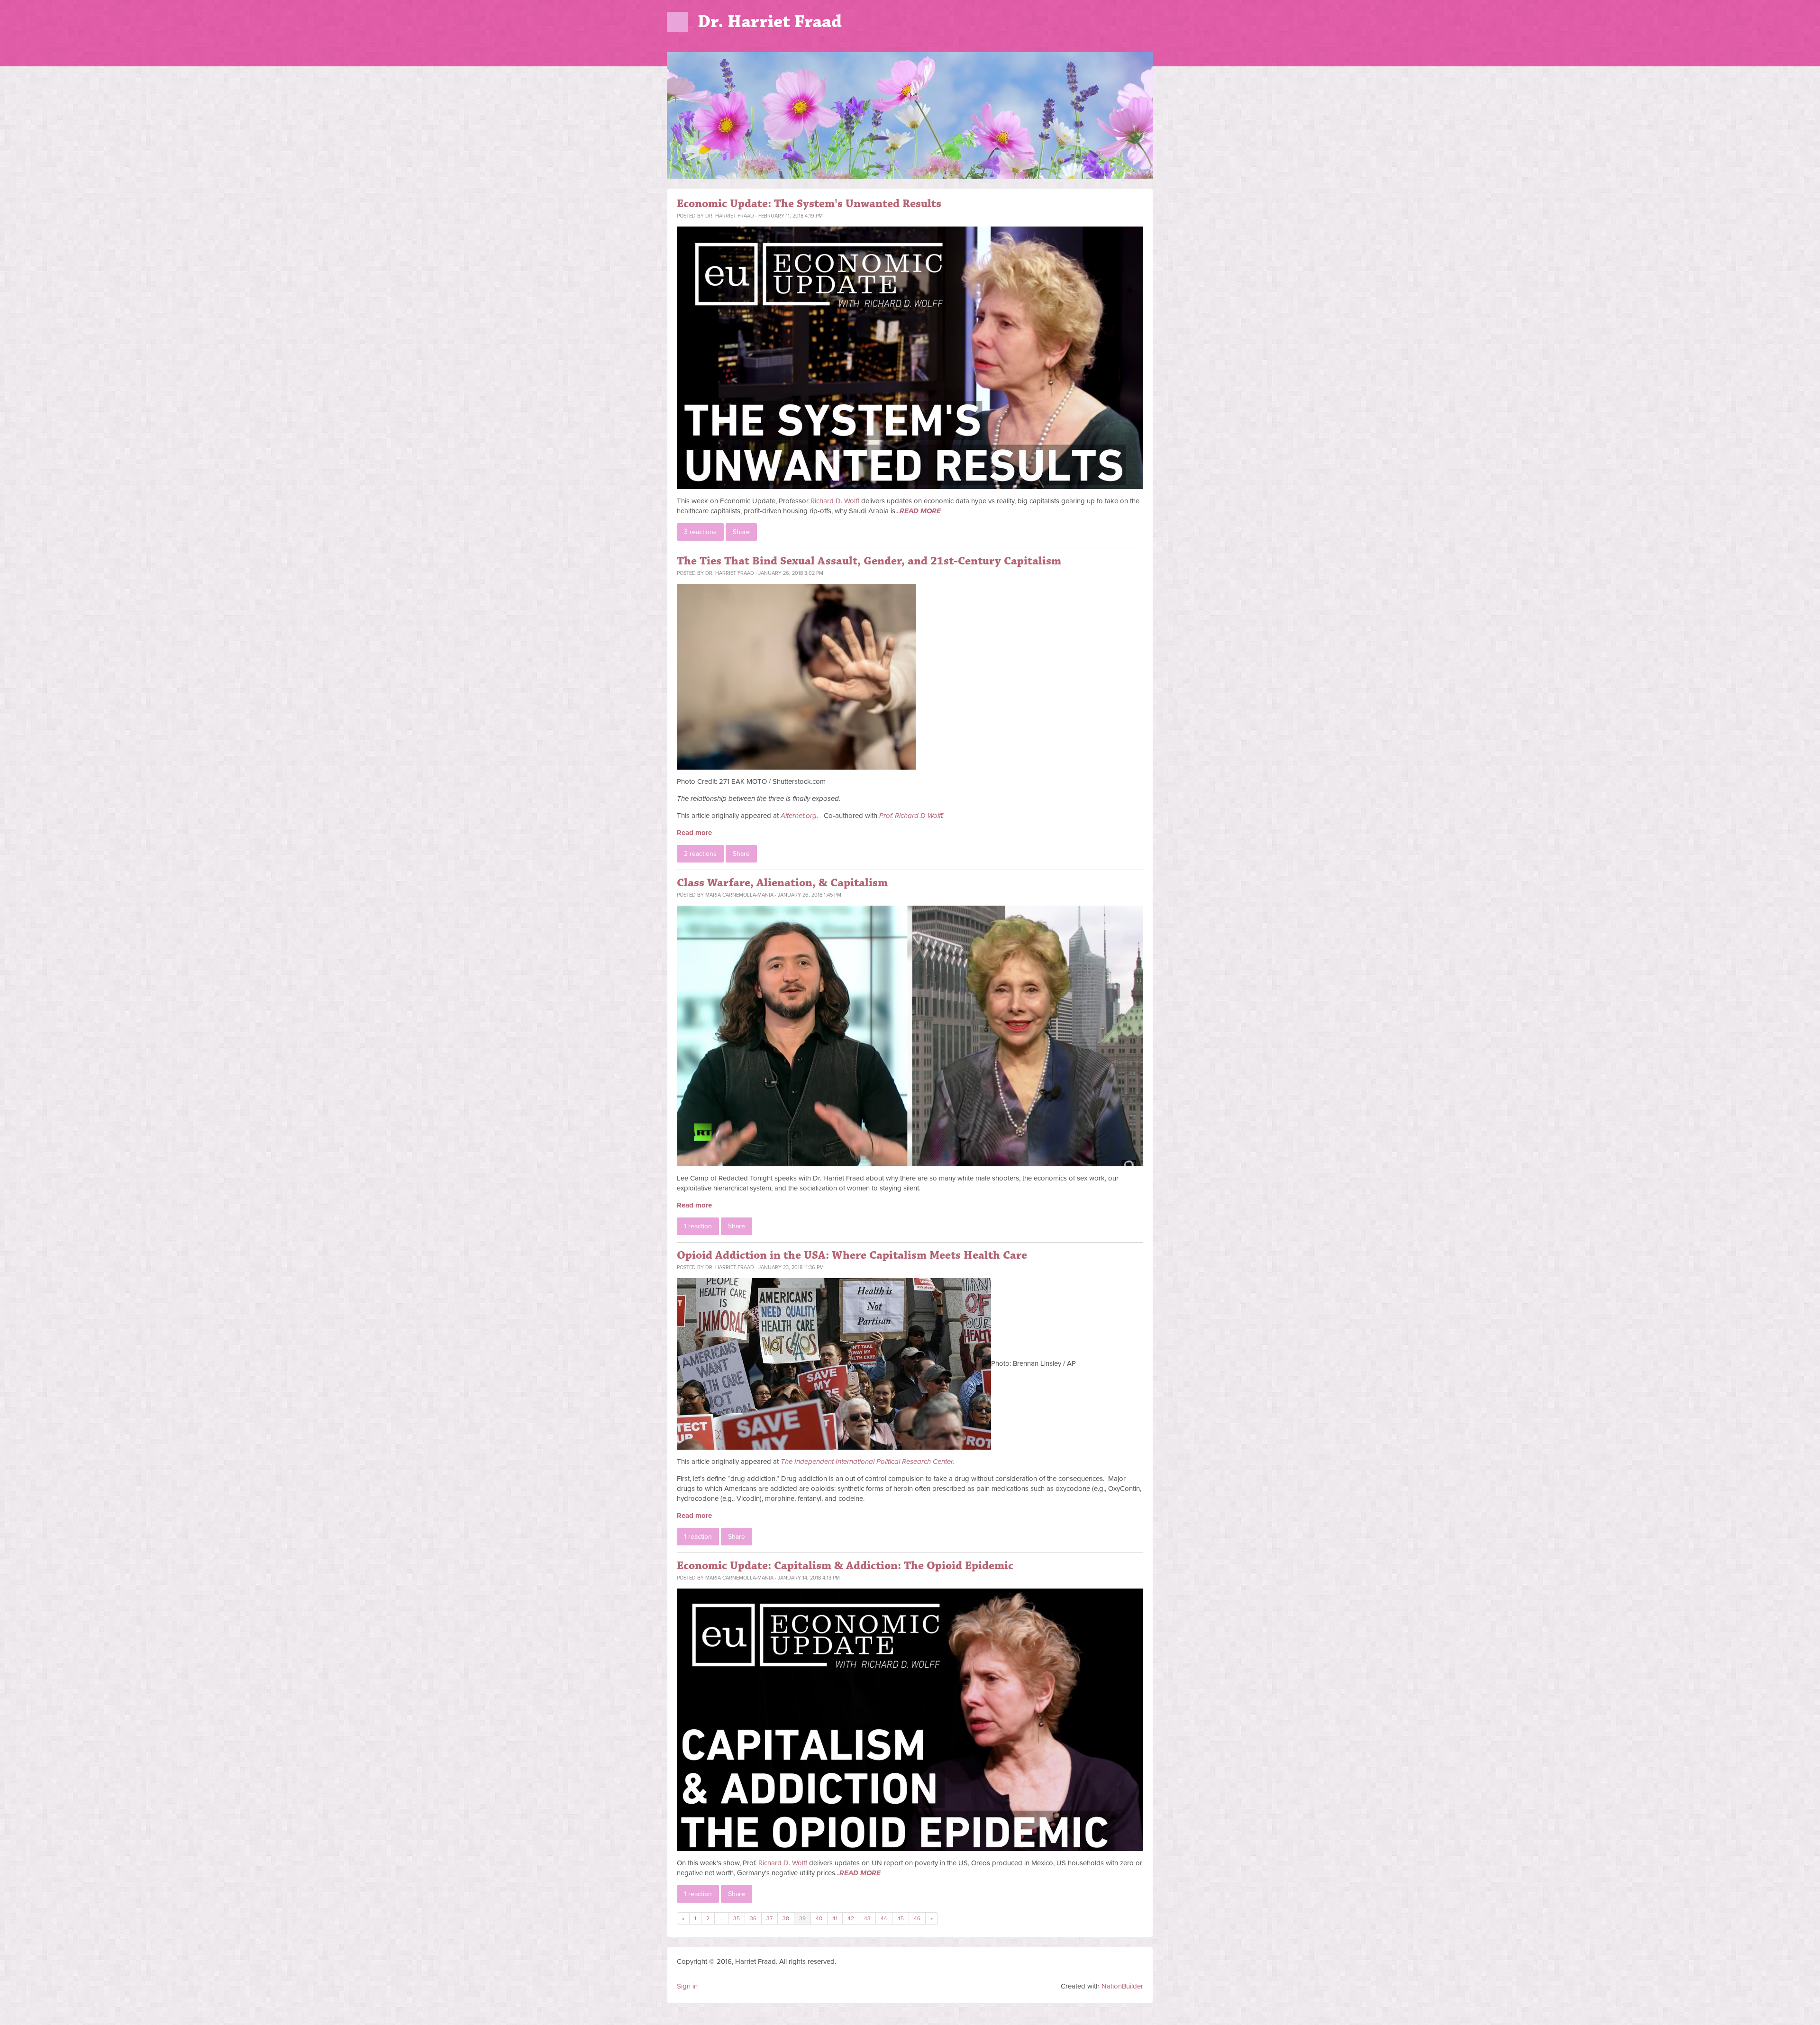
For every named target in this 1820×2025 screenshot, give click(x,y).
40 (819, 1918)
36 (753, 1918)
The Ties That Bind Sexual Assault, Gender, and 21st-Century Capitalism (869, 561)
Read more (694, 833)
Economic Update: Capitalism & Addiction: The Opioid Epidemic (845, 1566)
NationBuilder (1122, 1986)
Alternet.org (799, 816)
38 (786, 1918)
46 (917, 1918)
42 (851, 1918)
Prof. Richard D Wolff (911, 816)
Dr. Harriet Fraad (770, 22)
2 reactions (700, 854)
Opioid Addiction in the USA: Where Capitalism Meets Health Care (852, 1255)
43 (867, 1918)
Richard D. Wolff (835, 501)
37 (769, 1918)
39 (802, 1918)
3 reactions (700, 532)
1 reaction (698, 1226)
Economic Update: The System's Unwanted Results (809, 204)
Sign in (687, 1986)
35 (737, 1918)
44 (884, 1918)
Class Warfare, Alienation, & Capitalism (782, 883)
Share (741, 532)
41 (835, 1918)
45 (901, 1918)
